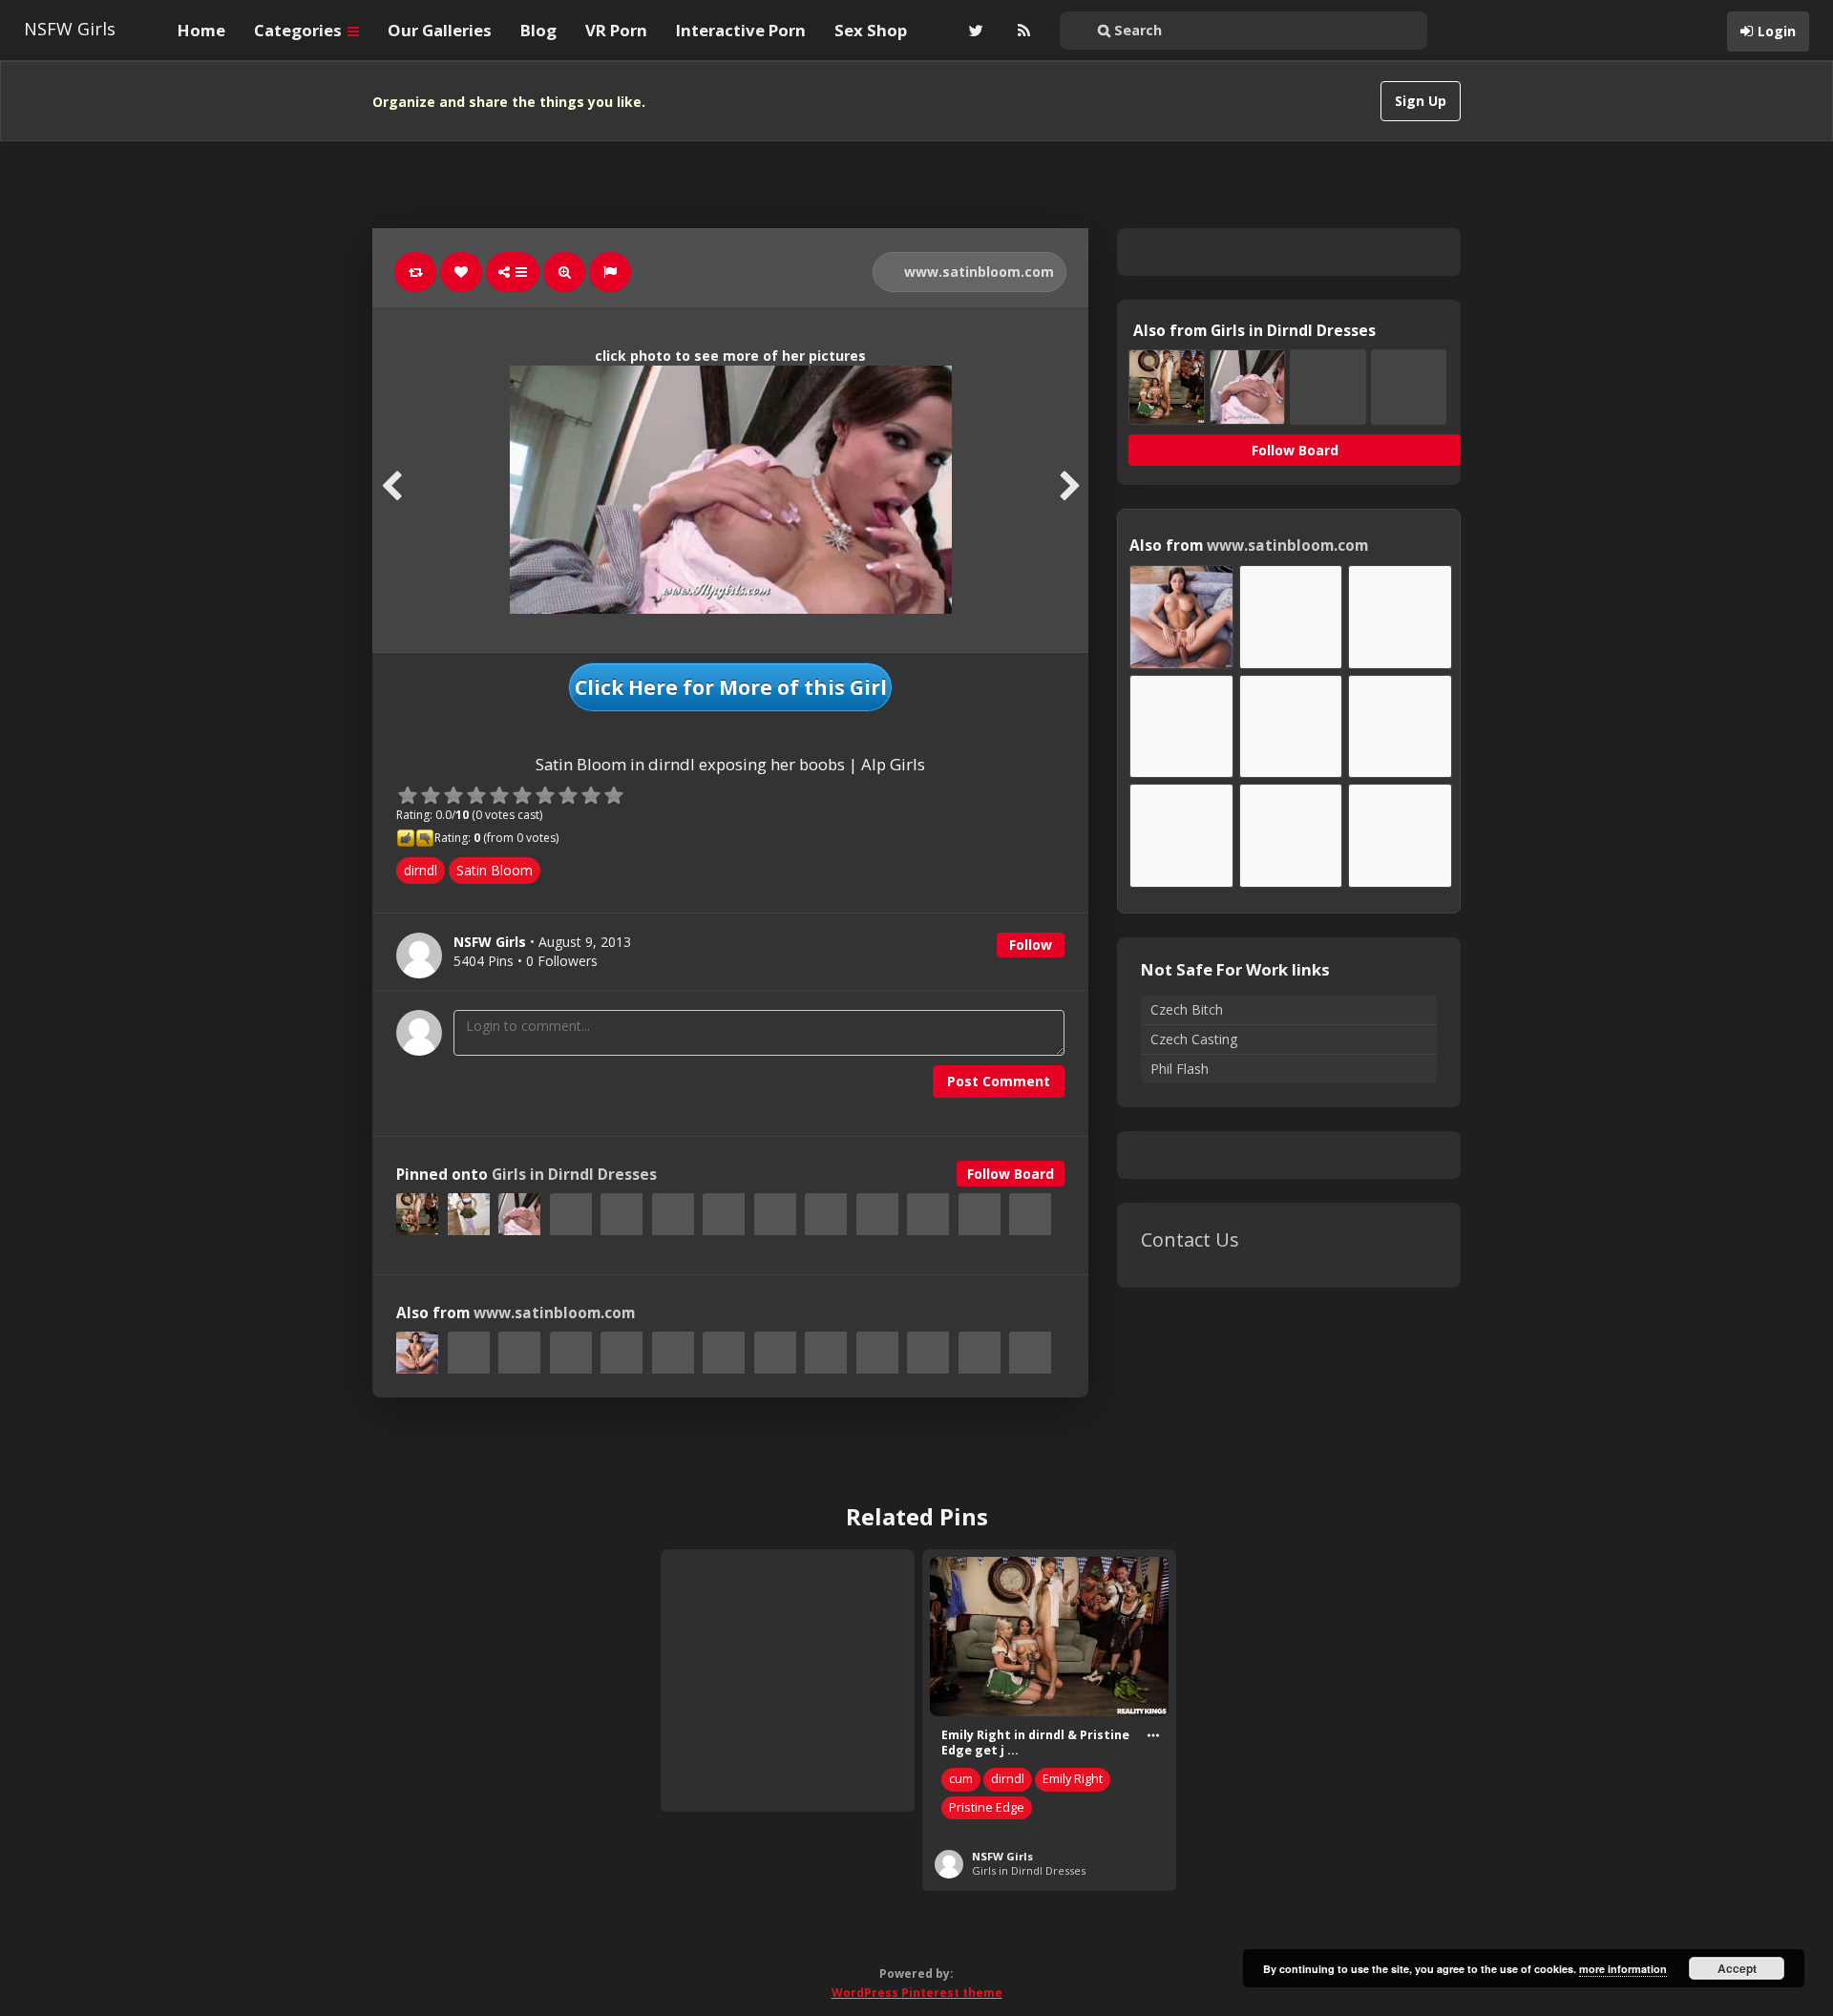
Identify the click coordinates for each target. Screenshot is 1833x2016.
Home (201, 30)
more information (1623, 1969)
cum (961, 1779)
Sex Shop (871, 30)
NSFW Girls (70, 29)
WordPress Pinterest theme (917, 1993)
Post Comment (999, 1081)
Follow (1031, 945)
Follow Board (1011, 1174)
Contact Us (1190, 1239)
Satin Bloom (495, 870)
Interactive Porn (741, 30)
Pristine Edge (987, 1807)
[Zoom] (564, 272)
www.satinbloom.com (977, 272)
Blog (538, 30)
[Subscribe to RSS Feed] (1022, 31)
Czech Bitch (1187, 1009)
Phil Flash (1180, 1069)
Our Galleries (440, 30)
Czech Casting (1194, 1039)
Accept (1737, 1968)
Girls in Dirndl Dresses (574, 1175)
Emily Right (1073, 1779)
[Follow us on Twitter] (974, 31)
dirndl (421, 870)
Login (1777, 31)
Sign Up (1421, 101)
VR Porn (616, 30)
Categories (300, 30)
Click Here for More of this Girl (731, 687)
